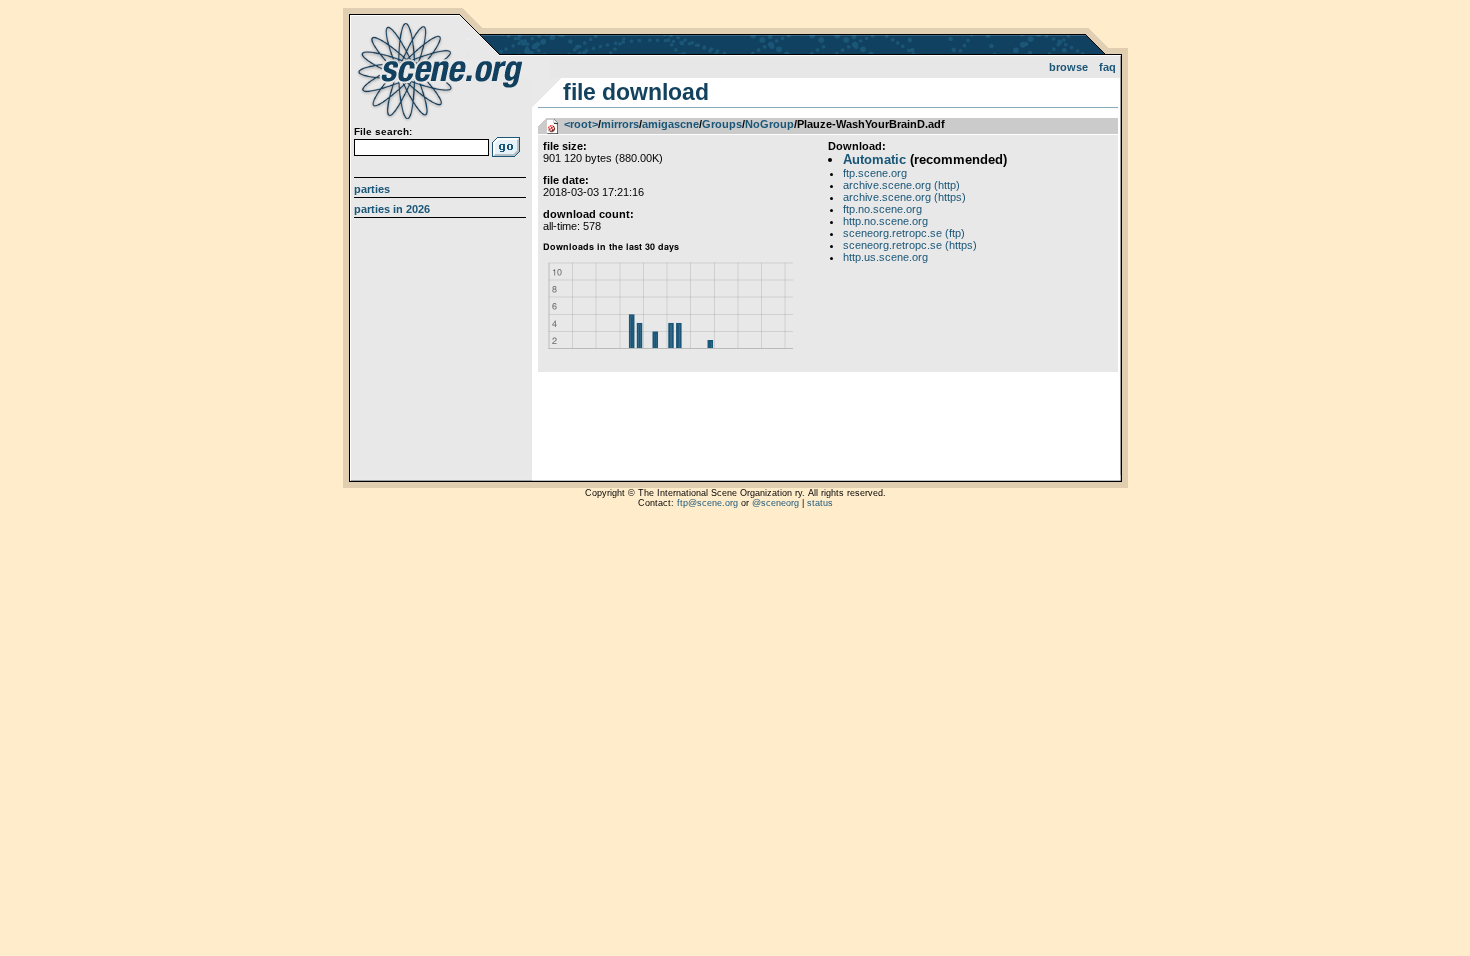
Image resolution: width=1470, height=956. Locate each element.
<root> (581, 124)
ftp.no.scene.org (882, 209)
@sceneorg (775, 503)
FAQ (1107, 67)
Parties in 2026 (392, 209)
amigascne (670, 124)
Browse (1068, 67)
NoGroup (769, 124)
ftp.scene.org (875, 173)
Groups (722, 124)
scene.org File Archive (442, 70)
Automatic (874, 159)
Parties (372, 189)
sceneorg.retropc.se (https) (910, 245)
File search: (383, 131)
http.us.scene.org (885, 257)
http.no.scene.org (885, 221)
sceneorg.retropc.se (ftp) (904, 233)
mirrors (620, 124)
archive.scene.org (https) (904, 197)
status (820, 503)
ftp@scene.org (707, 503)
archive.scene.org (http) (901, 185)
